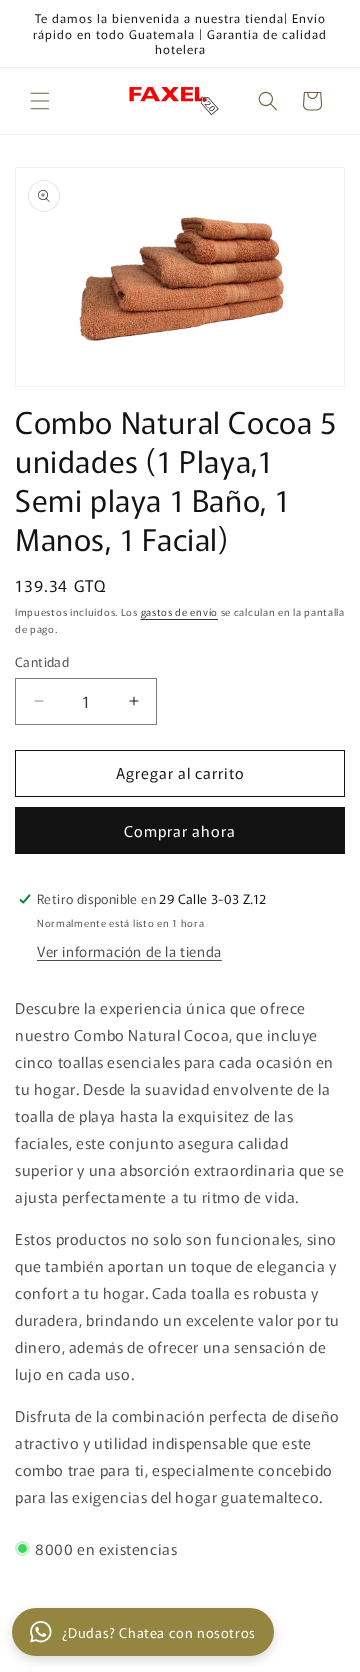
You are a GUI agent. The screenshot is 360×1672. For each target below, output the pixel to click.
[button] (40, 101)
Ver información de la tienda (129, 951)
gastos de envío (180, 611)
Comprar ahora (180, 830)
